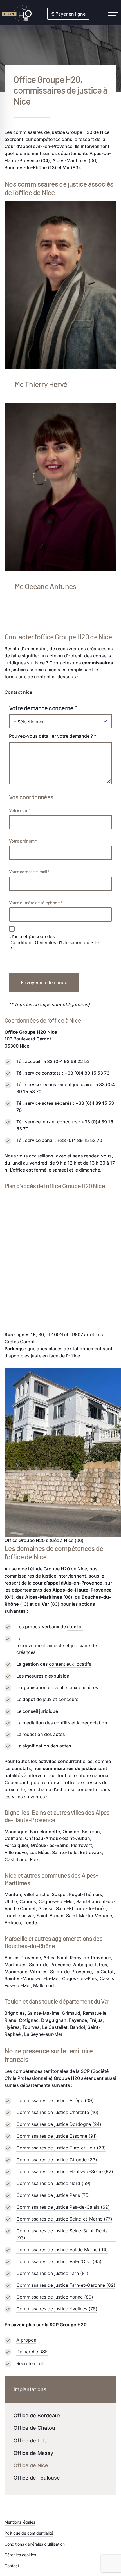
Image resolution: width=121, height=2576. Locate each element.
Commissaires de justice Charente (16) (57, 2112)
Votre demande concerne (41, 708)
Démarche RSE (32, 2352)
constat (75, 1627)
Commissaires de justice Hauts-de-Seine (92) (65, 2171)
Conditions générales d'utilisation (35, 2544)
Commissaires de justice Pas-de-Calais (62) (63, 2207)
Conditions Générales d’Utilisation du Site (55, 942)
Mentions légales (20, 2522)
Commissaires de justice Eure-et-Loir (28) (61, 2148)
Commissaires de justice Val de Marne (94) (62, 2250)
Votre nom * (20, 810)
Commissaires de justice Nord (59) (53, 2183)
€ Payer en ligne (68, 14)
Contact (12, 2566)
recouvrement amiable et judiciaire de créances (57, 1649)
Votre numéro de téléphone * (35, 903)
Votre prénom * (23, 841)
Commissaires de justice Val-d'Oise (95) (59, 2261)
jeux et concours (60, 1699)
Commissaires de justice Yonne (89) (55, 2297)
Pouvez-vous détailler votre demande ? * (53, 736)
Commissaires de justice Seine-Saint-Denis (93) (62, 2234)
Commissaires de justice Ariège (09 (54, 2100)
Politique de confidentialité (29, 2533)
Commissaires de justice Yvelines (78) (57, 2309)
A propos (26, 2340)
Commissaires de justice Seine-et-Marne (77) (64, 2219)
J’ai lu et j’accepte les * (55, 943)
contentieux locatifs (70, 1664)
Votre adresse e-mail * (29, 871)
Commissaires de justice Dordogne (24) (59, 2124)
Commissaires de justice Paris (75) (53, 2195)
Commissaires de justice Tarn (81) (52, 2273)
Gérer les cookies (20, 2555)
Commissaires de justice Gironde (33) (57, 2160)
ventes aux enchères (76, 1687)
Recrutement (30, 2363)
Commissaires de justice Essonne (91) (57, 2136)
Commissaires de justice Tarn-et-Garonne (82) (66, 2285)
